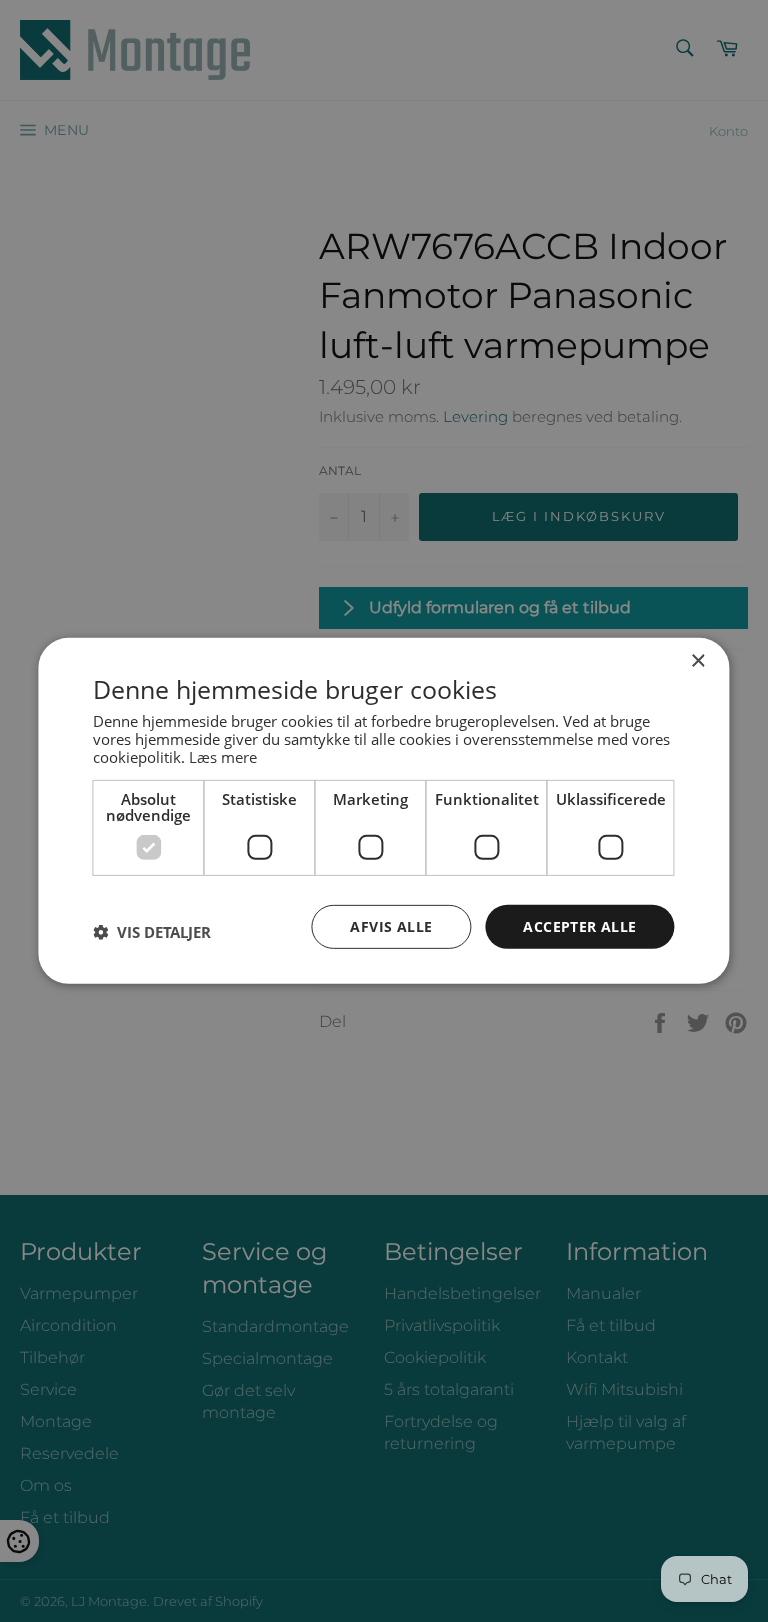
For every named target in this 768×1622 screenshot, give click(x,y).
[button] (152, 932)
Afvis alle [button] (391, 925)
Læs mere (223, 756)
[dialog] (383, 811)
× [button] (697, 661)
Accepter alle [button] (579, 925)
